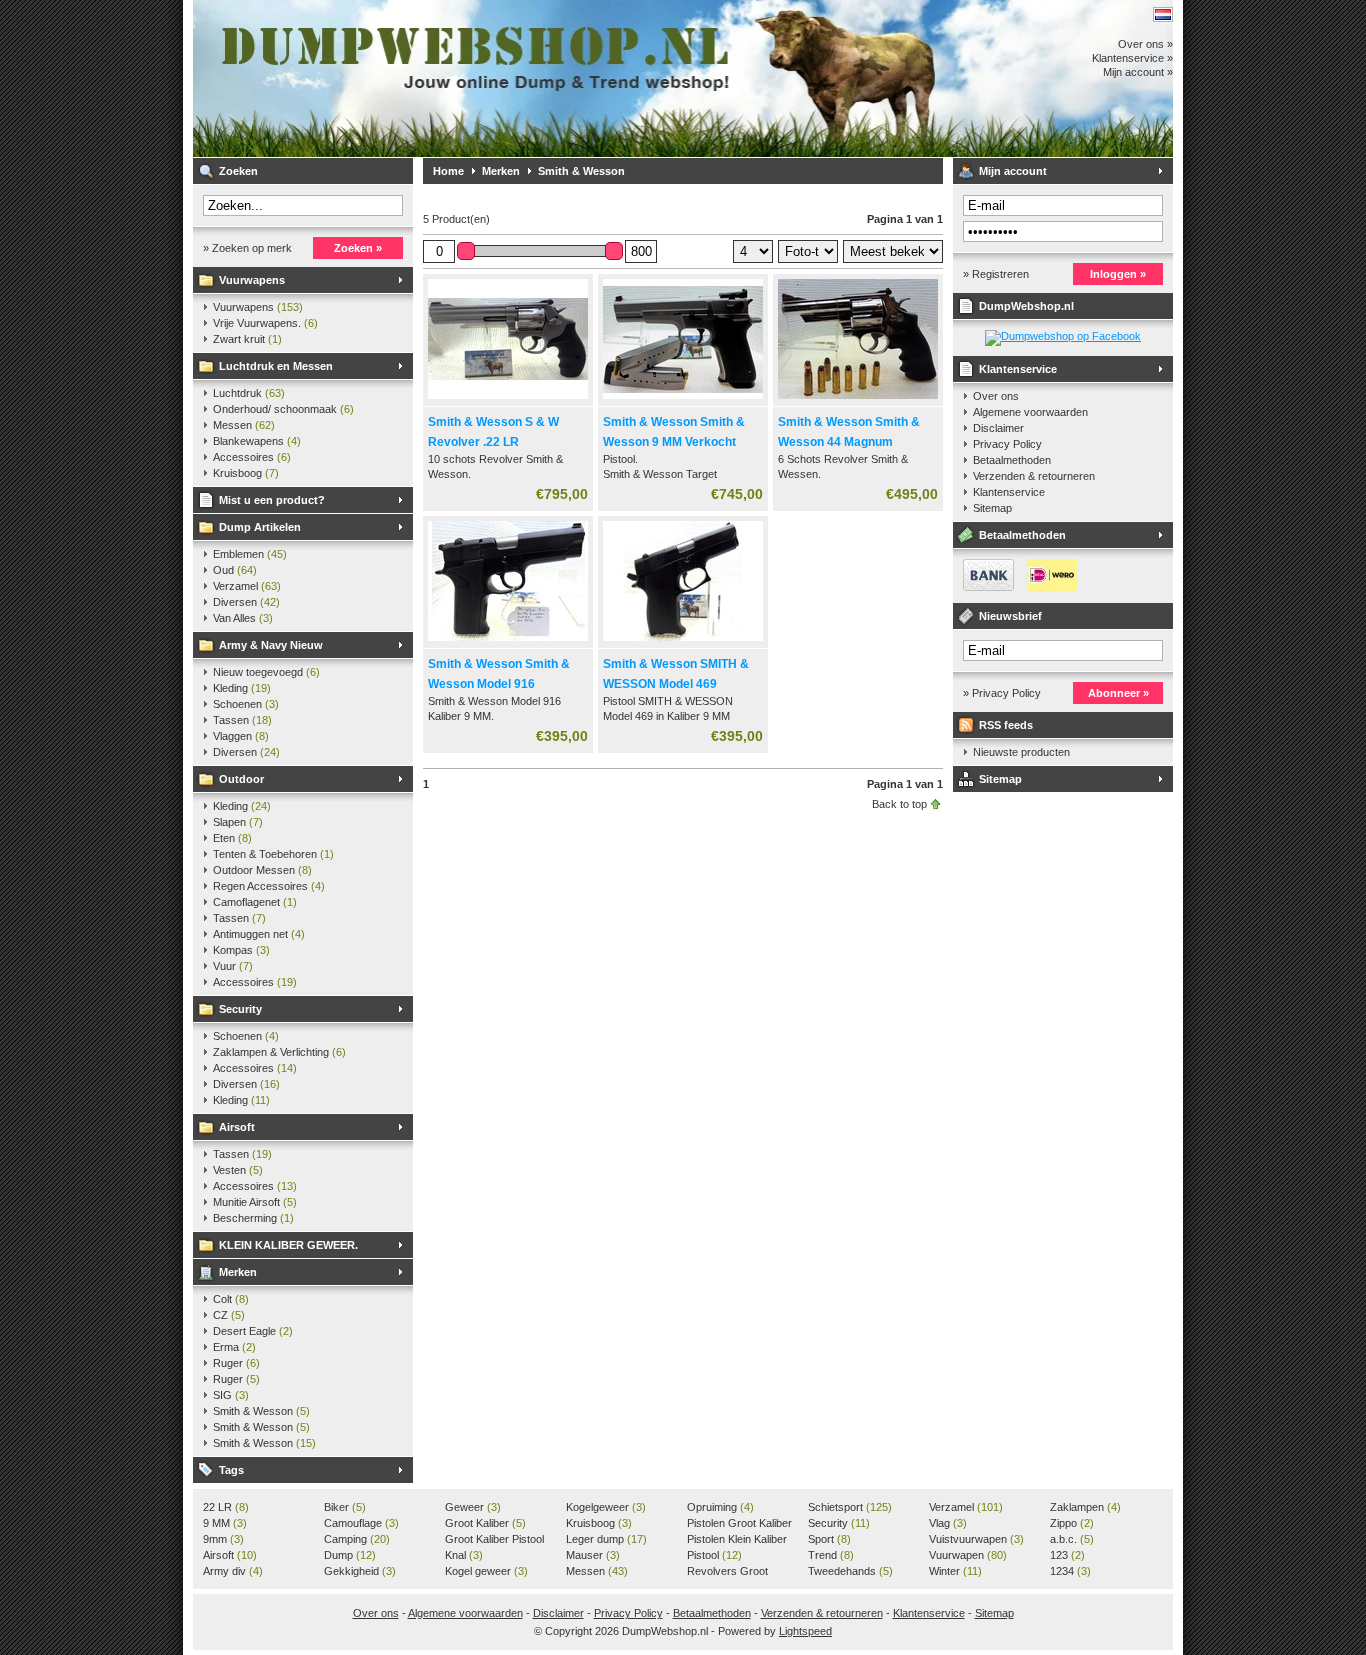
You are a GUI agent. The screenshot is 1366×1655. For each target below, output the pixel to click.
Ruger (236, 1363)
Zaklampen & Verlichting (279, 1052)
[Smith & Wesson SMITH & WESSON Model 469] (683, 642)
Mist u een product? (272, 500)
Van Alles (243, 618)
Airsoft (237, 1127)
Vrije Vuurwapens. (265, 323)
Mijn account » (1138, 72)
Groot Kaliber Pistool (494, 1540)
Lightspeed (805, 1631)
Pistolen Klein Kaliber (737, 1540)
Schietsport (850, 1507)
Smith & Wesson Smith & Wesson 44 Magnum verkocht (849, 442)
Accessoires (252, 457)
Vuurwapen (968, 1555)
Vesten (238, 1170)
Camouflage (361, 1523)
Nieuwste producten (1021, 752)
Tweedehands (850, 1571)
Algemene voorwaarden (1030, 412)
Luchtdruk (249, 393)
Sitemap (992, 508)
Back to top (899, 804)
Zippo (1072, 1523)
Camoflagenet (255, 902)
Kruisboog (246, 473)
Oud (235, 570)
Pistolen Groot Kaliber (739, 1524)
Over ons (996, 396)
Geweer (473, 1507)
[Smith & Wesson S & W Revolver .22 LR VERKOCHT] (508, 400)
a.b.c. (1072, 1539)
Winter (955, 1571)
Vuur (233, 966)
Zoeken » (358, 248)
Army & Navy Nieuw (271, 645)
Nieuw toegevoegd (266, 672)
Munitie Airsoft (255, 1202)
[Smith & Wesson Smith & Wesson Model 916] (508, 642)
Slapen (238, 822)
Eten (232, 838)
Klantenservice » (1132, 58)
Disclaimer (998, 428)
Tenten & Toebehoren (273, 854)
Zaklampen (1085, 1507)
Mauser (593, 1555)
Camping (357, 1539)
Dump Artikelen (260, 527)
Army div (233, 1571)
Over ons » (1145, 44)
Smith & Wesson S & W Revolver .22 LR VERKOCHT (493, 442)
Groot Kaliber (485, 1523)
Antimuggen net (259, 934)
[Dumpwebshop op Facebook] (1063, 336)
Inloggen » (1118, 274)
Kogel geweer (486, 1571)
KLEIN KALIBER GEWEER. (288, 1245)
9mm (223, 1539)
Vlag (948, 1523)
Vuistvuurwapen (976, 1539)
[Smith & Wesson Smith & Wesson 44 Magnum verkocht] (858, 400)
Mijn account (1013, 171)
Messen (244, 425)
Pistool (714, 1555)
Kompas (241, 950)
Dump (350, 1555)
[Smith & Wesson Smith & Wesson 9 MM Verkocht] (683, 400)
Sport (829, 1539)
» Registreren (996, 274)
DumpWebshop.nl (458, 78)
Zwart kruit (247, 339)
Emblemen (250, 554)
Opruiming (720, 1507)
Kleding (242, 688)
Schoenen (246, 704)
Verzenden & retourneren (1034, 476)
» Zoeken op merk (247, 248)
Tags (231, 1470)
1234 (1070, 1571)
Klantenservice (1018, 369)
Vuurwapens (252, 280)
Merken (238, 1272)
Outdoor (241, 779)
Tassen (242, 720)
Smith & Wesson (261, 1411)
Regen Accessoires (269, 886)
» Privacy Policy (1002, 693)
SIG (231, 1395)
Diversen (246, 602)
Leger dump (606, 1539)
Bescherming (253, 1218)
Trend (831, 1555)
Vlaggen (241, 736)
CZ (229, 1315)
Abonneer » (1118, 693)
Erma (234, 1347)
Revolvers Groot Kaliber (727, 1572)
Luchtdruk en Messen (276, 366)
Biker (345, 1507)
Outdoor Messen (262, 870)
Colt (231, 1299)
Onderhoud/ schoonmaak (283, 409)
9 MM (225, 1523)
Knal (464, 1555)
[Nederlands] (1163, 14)
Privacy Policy (1007, 444)
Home (448, 171)
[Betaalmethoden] (1015, 587)
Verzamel (247, 586)
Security (240, 1009)
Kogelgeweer (606, 1507)
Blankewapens (257, 441)
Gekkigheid (360, 1571)
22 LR (226, 1507)
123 (1067, 1555)
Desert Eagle (253, 1331)
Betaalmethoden (1012, 460)
